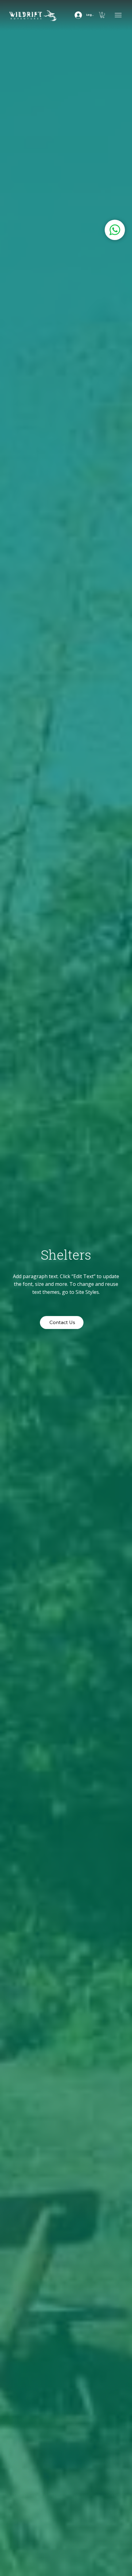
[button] (102, 15)
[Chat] (115, 230)
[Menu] (119, 15)
